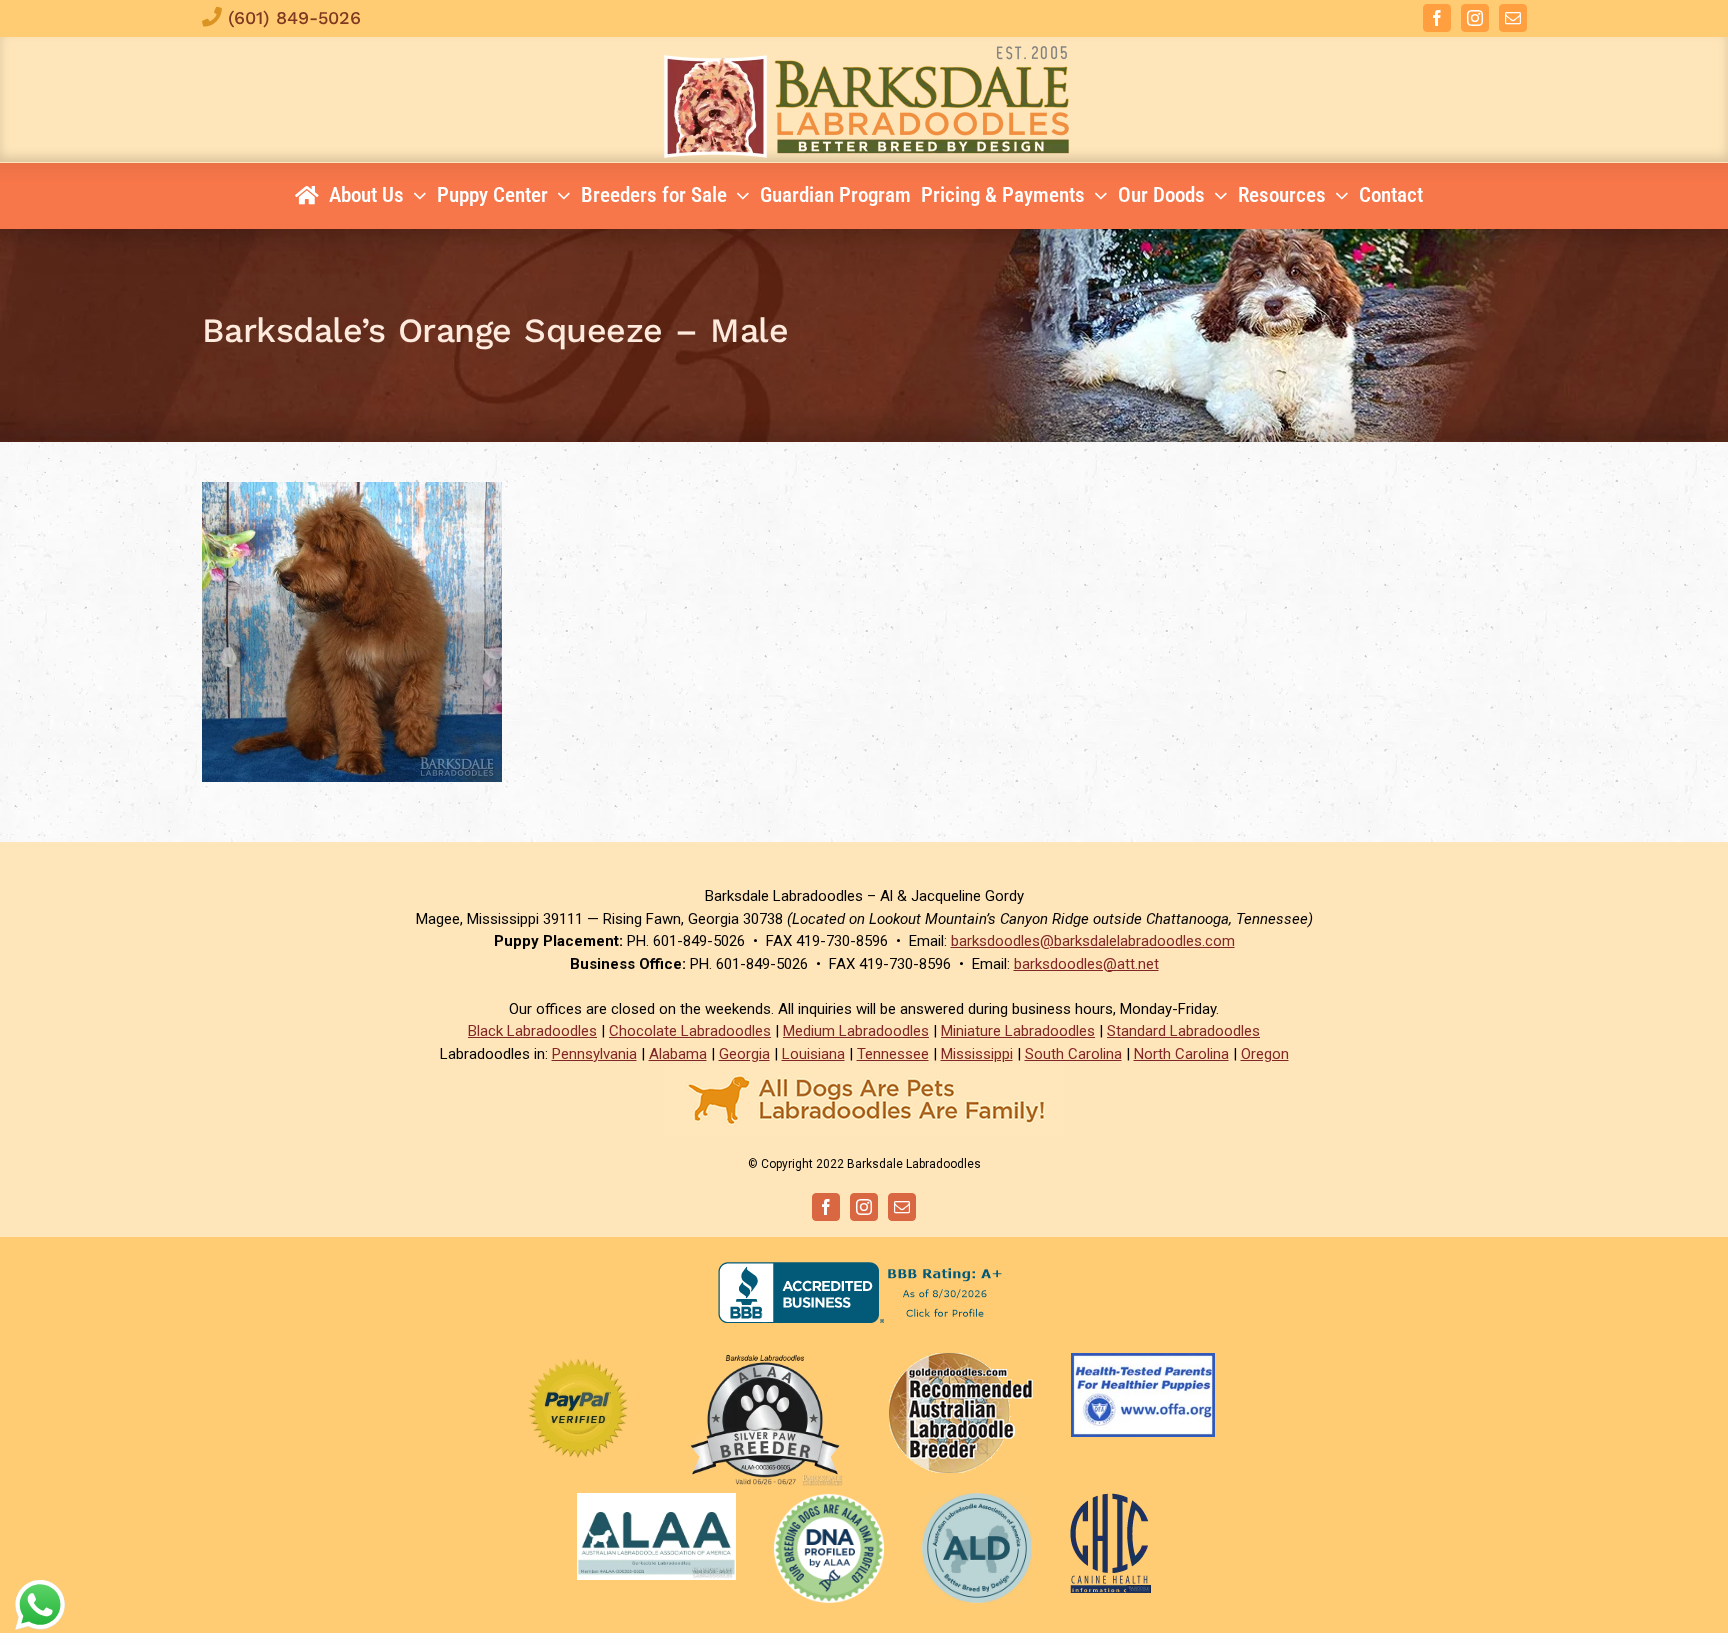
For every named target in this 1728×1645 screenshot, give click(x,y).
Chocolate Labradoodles (690, 1031)
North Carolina (1181, 1054)
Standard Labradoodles (1183, 1031)
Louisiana (813, 1054)
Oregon (1265, 1054)
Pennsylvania (594, 1054)
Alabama (678, 1054)
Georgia (744, 1054)
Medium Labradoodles (856, 1031)
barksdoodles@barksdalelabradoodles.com (1093, 941)
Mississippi (977, 1054)
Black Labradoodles (532, 1031)
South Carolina (1073, 1054)
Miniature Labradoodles (1018, 1031)
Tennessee (893, 1054)
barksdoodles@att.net (1086, 964)
